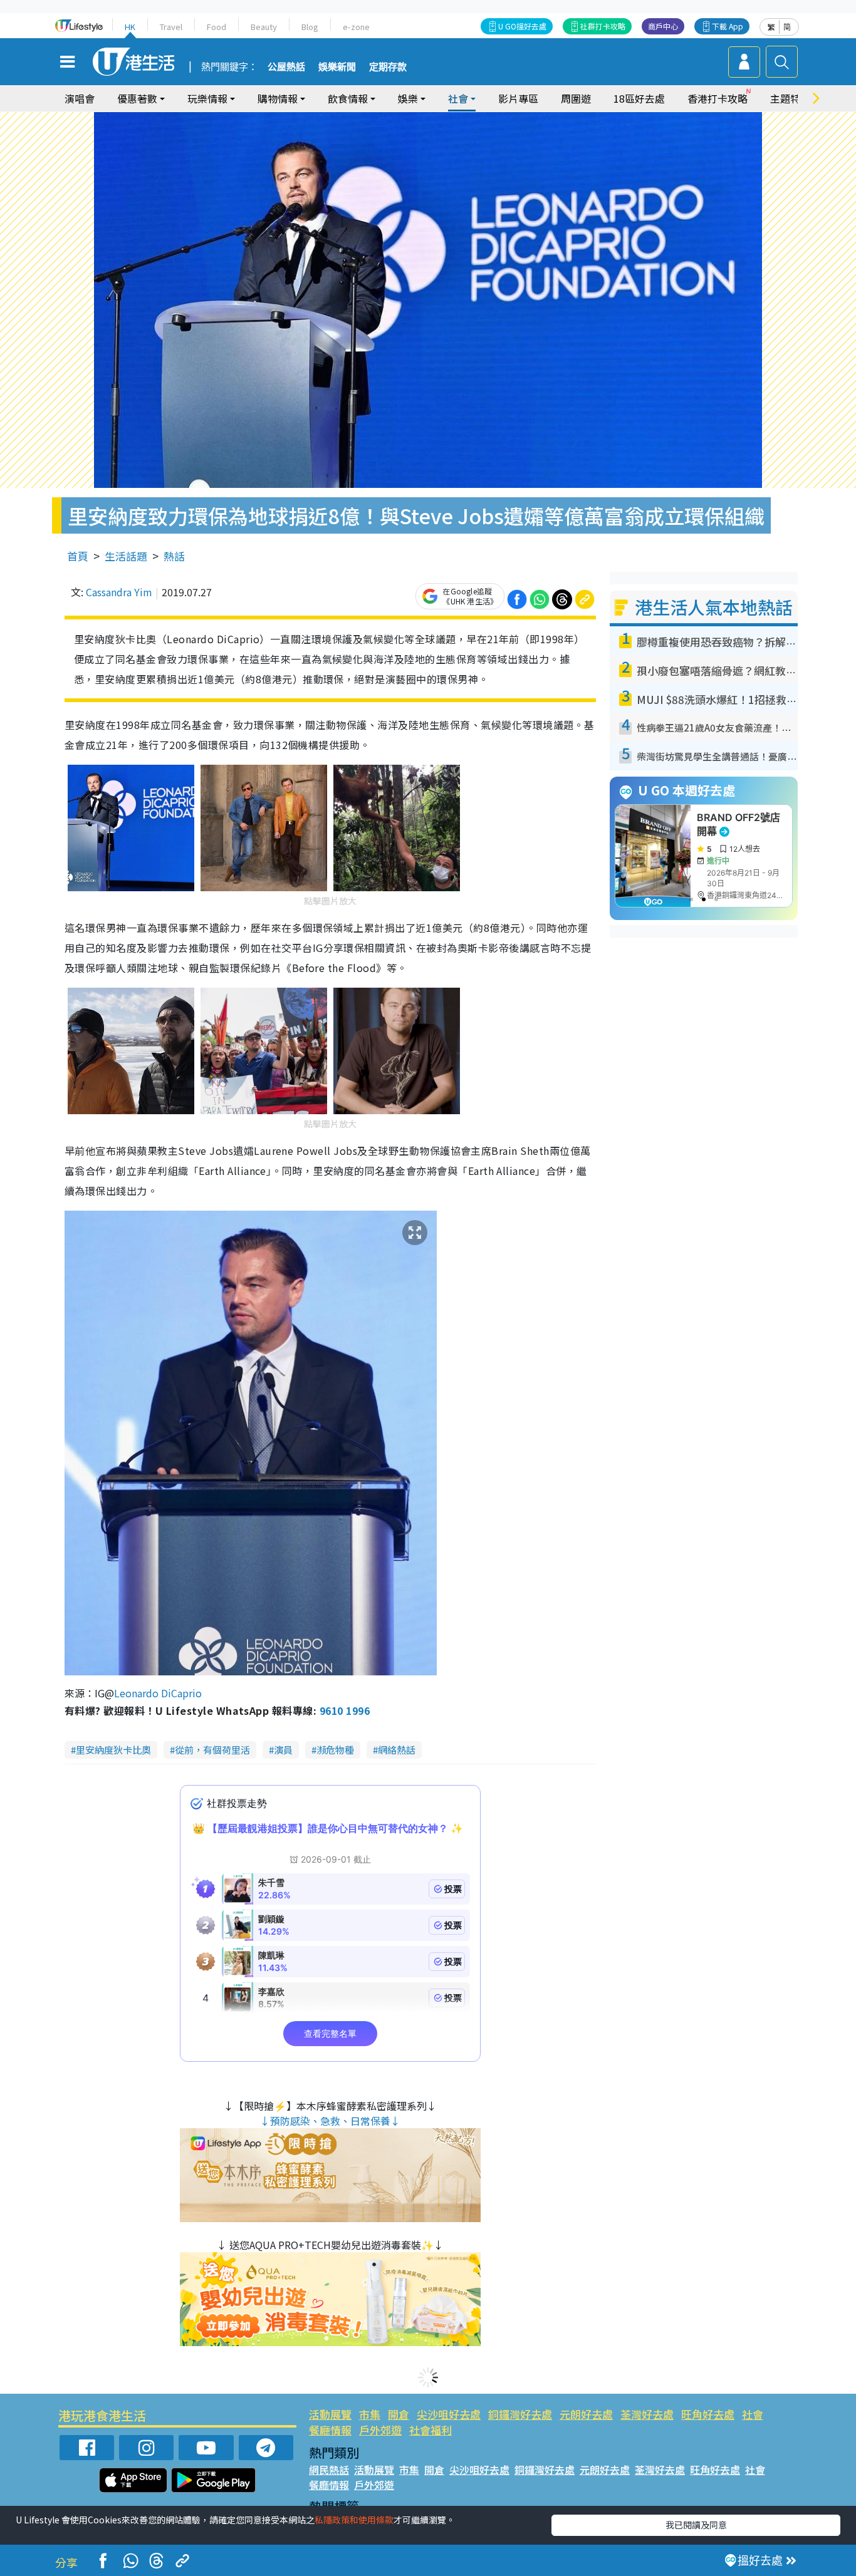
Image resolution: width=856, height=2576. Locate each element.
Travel (171, 27)
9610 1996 (345, 1710)
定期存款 (388, 67)
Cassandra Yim (119, 592)
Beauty (264, 27)
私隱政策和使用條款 (354, 2520)
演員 (283, 1750)
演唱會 (80, 98)
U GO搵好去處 (522, 26)
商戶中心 (663, 26)
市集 (370, 2414)
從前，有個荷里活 (212, 1750)
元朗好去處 (586, 2414)
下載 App (728, 26)
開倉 (399, 2414)
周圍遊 (576, 98)
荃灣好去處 (647, 2414)
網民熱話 (329, 2470)
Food (217, 27)
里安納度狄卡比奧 (113, 1750)
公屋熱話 (286, 67)
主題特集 (790, 98)
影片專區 (518, 98)
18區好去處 (639, 98)
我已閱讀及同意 (696, 2525)
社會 (753, 2414)
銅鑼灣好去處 (520, 2414)
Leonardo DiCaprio (158, 1693)
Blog (310, 27)
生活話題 (126, 556)
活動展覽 (330, 2414)
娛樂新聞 (337, 67)
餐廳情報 (330, 2430)
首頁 (78, 556)
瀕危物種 (335, 1750)
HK (130, 27)
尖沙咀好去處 (449, 2414)
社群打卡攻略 (603, 26)
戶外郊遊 (380, 2430)
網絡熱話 (397, 1750)
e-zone (356, 27)
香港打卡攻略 (718, 98)
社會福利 (431, 2430)
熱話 (174, 556)
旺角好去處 (708, 2414)
